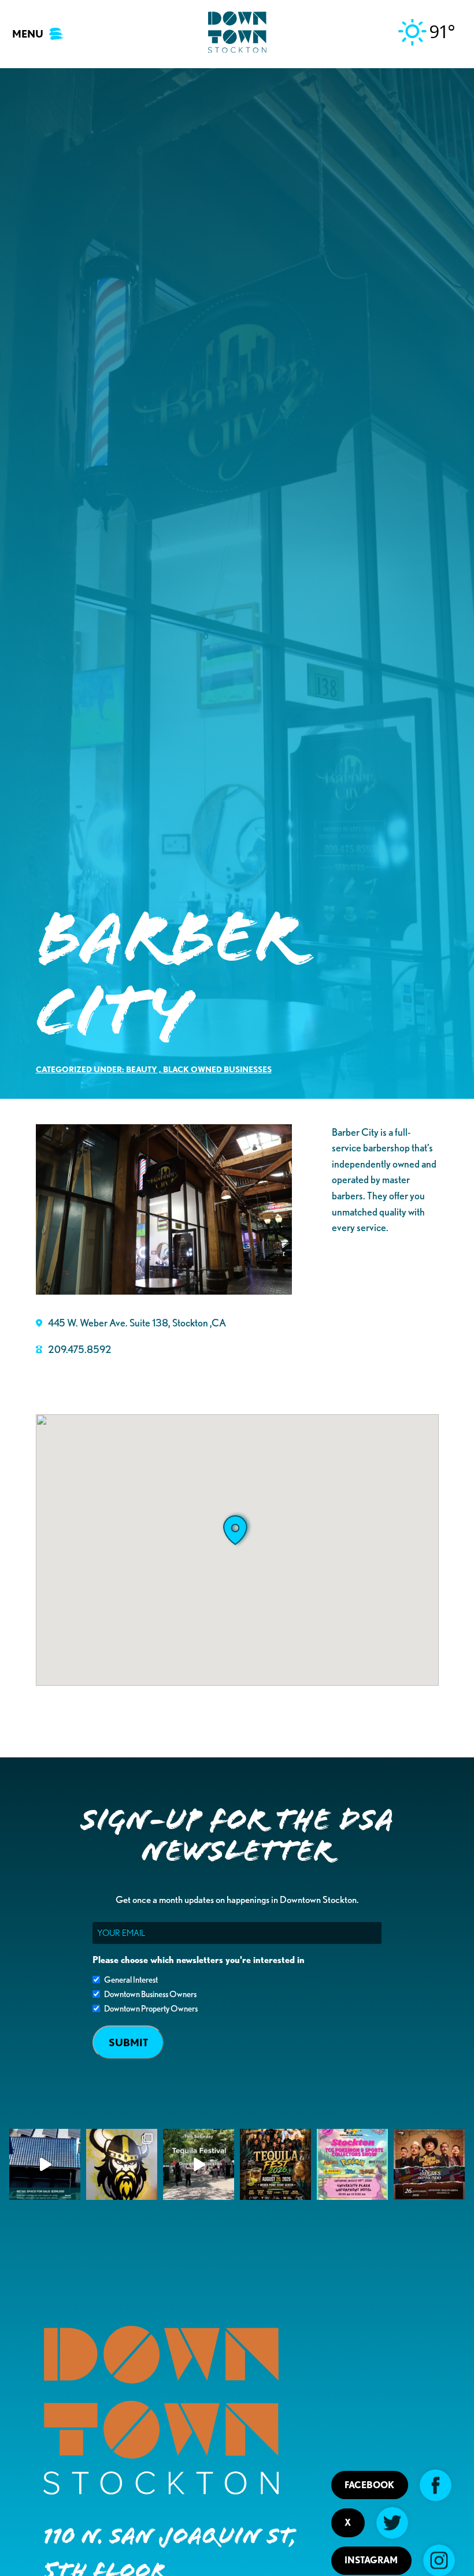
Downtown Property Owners (151, 2009)
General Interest (131, 1980)
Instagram (371, 2560)
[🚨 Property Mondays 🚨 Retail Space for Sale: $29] (45, 2164)
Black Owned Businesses (217, 1069)
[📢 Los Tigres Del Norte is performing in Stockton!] (429, 2164)
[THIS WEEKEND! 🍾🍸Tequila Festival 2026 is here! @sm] (275, 2164)
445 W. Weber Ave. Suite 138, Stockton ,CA (137, 1322)
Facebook (369, 2485)
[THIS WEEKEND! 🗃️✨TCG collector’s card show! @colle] (352, 2164)
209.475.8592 (80, 1349)
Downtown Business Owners (150, 1994)
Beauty (142, 1069)
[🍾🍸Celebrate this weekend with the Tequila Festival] (199, 2164)
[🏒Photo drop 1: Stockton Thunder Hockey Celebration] (122, 2164)
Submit (128, 2042)
